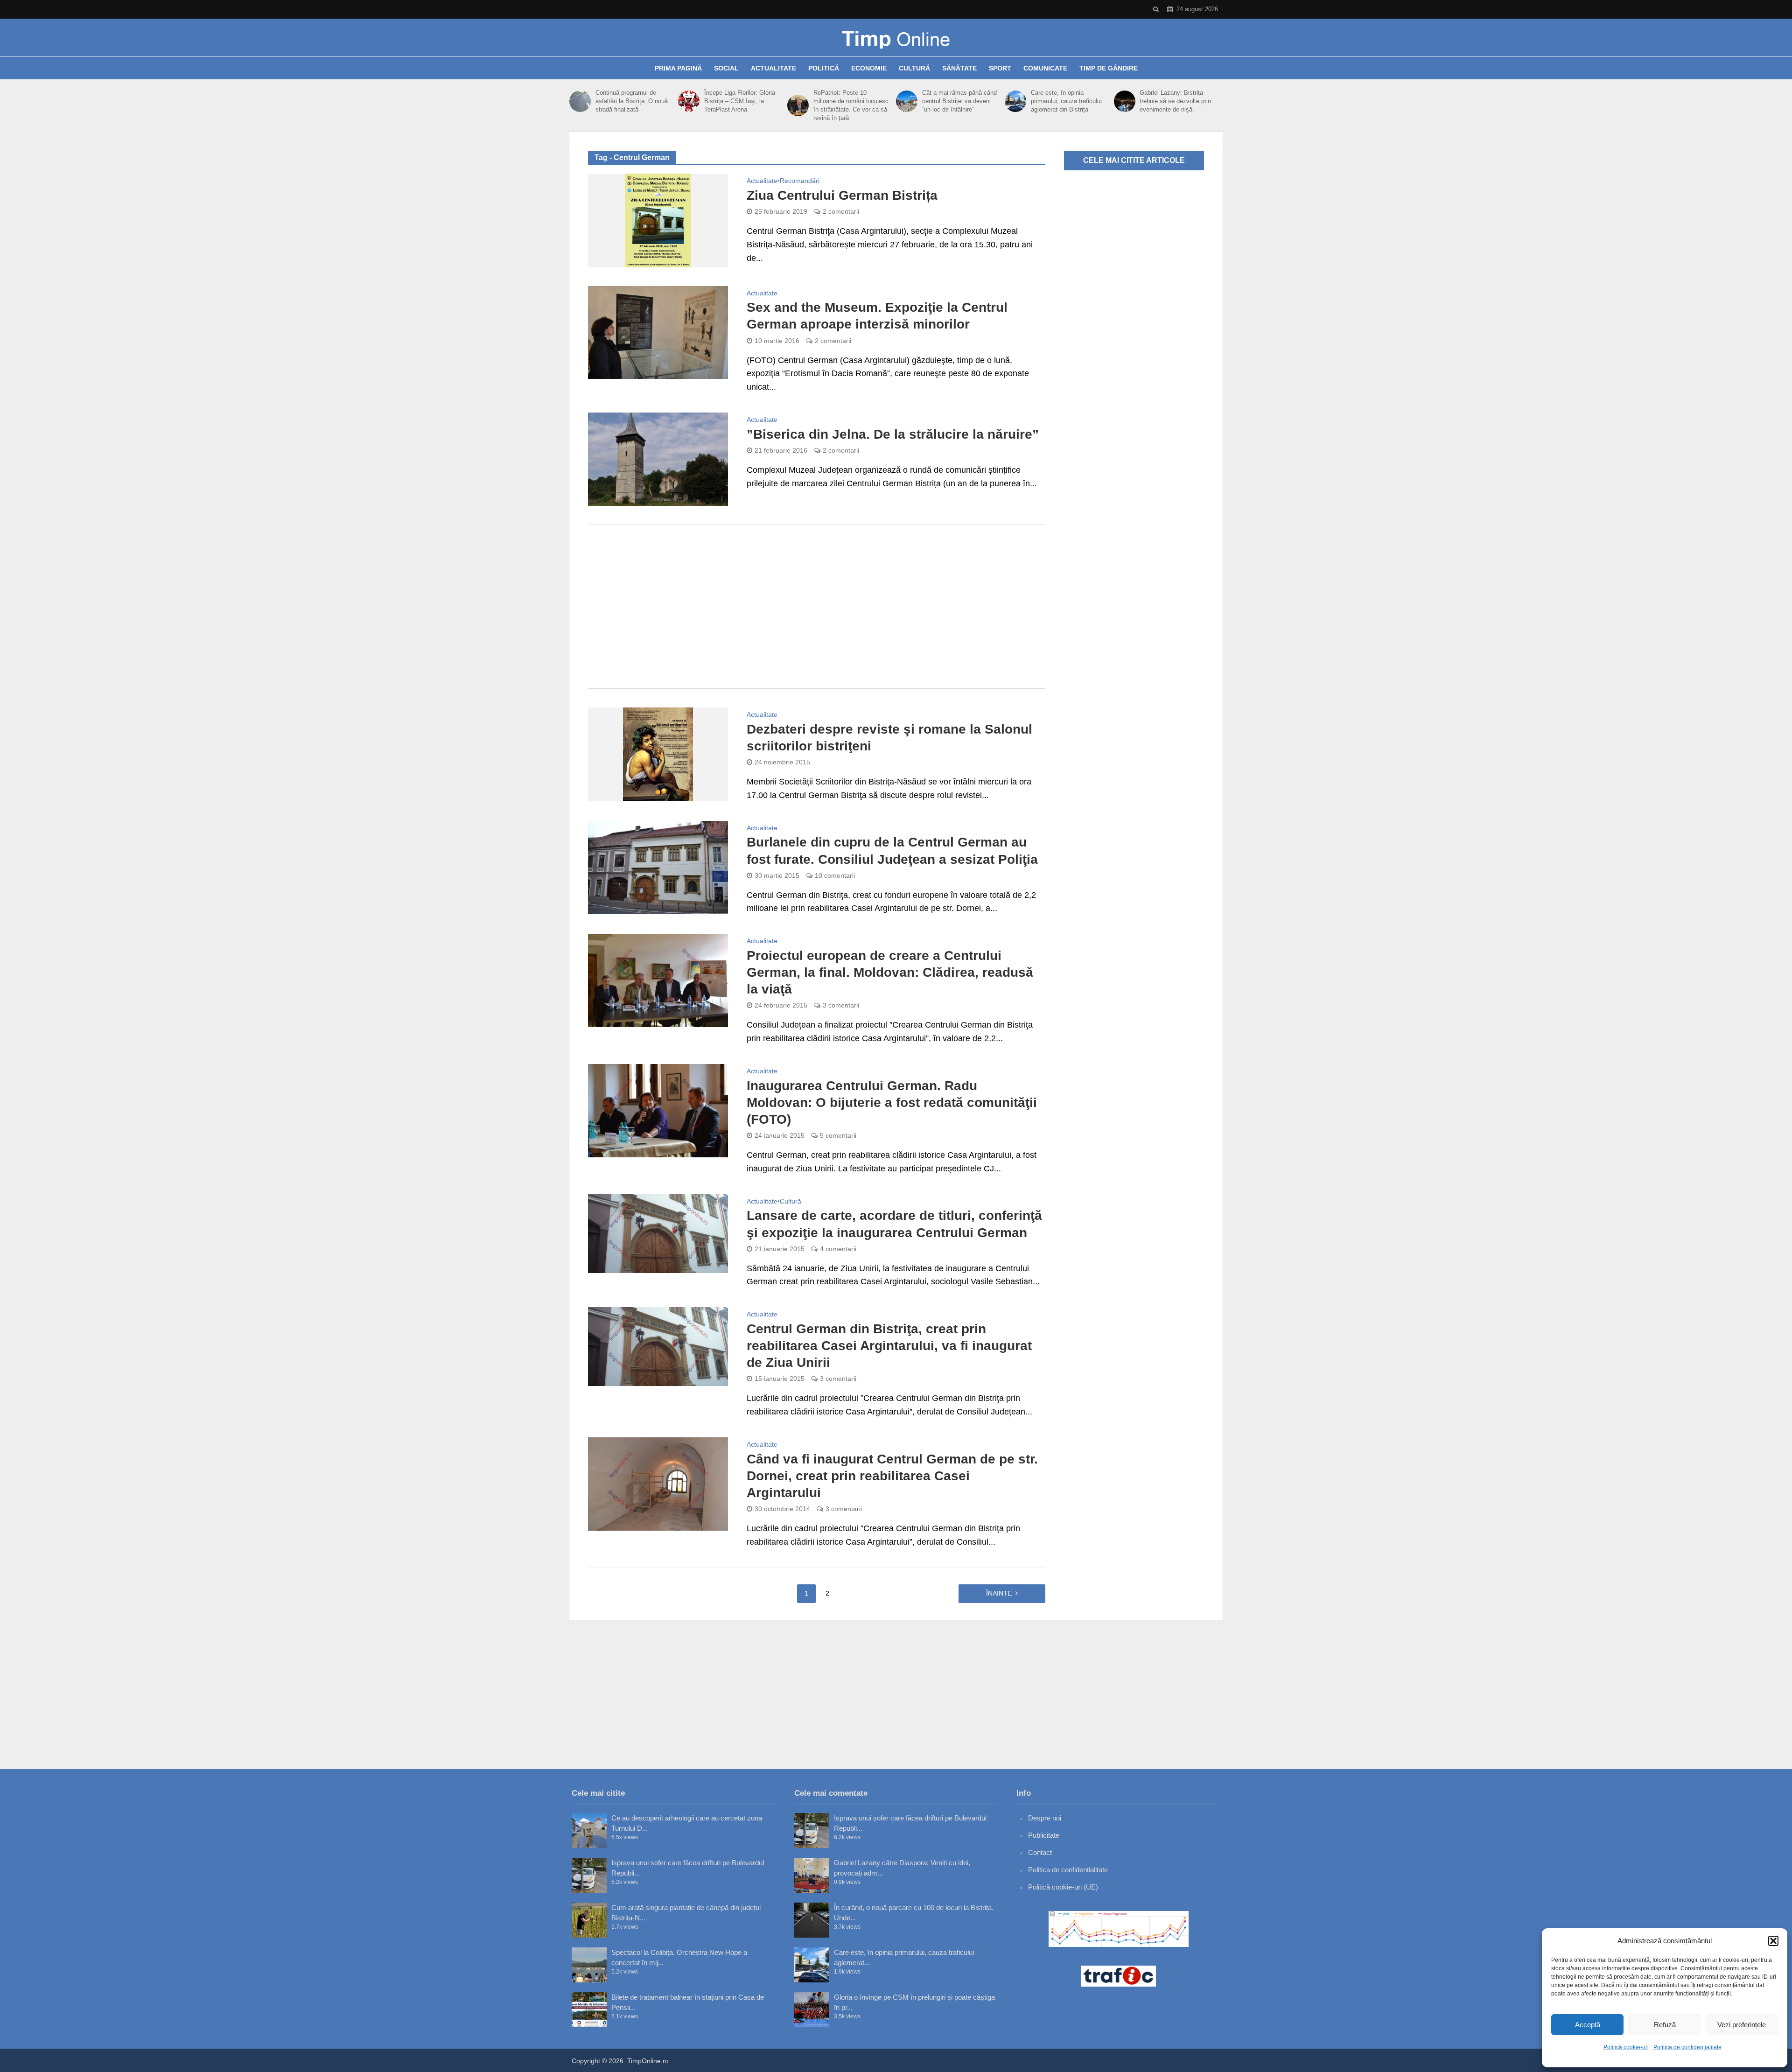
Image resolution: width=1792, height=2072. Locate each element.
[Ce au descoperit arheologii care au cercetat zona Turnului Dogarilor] (589, 1830)
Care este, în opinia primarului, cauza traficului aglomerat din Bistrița (1066, 101)
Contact (1040, 1852)
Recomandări (800, 181)
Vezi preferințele (1742, 2025)
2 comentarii (841, 211)
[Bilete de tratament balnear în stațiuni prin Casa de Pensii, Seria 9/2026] (589, 2010)
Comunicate (1045, 68)
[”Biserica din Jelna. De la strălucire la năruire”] (658, 459)
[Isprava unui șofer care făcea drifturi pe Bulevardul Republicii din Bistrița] (589, 1875)
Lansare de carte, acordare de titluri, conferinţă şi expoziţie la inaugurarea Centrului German (894, 1224)
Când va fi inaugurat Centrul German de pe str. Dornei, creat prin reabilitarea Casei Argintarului (892, 1476)
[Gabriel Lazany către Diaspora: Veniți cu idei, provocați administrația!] (812, 1875)
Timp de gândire (1109, 68)
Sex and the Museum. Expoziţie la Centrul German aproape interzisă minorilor (877, 316)
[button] (1773, 1941)
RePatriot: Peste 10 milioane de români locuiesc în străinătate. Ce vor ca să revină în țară (851, 105)
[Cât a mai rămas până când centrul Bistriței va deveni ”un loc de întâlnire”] (907, 101)
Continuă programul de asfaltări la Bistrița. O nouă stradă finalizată (632, 101)
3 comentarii (841, 1005)
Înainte (999, 1593)
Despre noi (1045, 1818)
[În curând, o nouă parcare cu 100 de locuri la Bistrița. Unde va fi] (812, 1920)
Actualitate (773, 68)
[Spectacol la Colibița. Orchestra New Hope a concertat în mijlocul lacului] (589, 1965)
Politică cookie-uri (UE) (1063, 1887)
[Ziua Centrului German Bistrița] (658, 220)
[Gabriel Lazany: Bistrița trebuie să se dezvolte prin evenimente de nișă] (1125, 101)
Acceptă (1588, 2025)
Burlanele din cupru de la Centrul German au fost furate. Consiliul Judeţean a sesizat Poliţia (892, 850)
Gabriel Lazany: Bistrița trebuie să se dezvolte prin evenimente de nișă (1175, 101)
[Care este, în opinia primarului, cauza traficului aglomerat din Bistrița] (1015, 101)
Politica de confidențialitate (1687, 2047)
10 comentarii (835, 875)
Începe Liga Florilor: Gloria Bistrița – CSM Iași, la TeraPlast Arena (740, 101)
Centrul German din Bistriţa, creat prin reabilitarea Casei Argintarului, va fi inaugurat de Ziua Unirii (889, 1346)
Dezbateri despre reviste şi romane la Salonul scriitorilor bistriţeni (889, 738)
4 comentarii (838, 1249)
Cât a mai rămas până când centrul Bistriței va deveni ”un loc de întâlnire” (959, 101)
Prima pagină (678, 68)
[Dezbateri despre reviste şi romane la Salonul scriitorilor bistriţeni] (658, 754)
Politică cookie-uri (1626, 2047)
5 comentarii (838, 1135)
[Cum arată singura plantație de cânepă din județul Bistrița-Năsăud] (589, 1920)
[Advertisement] (817, 607)
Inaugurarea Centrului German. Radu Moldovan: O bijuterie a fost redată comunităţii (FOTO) (892, 1102)
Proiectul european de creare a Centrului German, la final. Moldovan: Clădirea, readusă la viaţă (890, 972)
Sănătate (959, 68)
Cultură (914, 68)
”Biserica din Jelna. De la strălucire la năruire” (893, 434)
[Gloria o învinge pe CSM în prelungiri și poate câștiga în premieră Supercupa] (812, 2010)
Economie (869, 68)
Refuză (1665, 2025)
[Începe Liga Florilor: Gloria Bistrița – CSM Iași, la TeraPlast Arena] (689, 101)
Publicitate (1044, 1835)
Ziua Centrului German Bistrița (842, 195)
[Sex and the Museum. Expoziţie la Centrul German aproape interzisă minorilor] (658, 332)
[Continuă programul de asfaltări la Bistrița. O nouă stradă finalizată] (580, 101)
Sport (1000, 68)
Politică (824, 68)
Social (726, 68)
